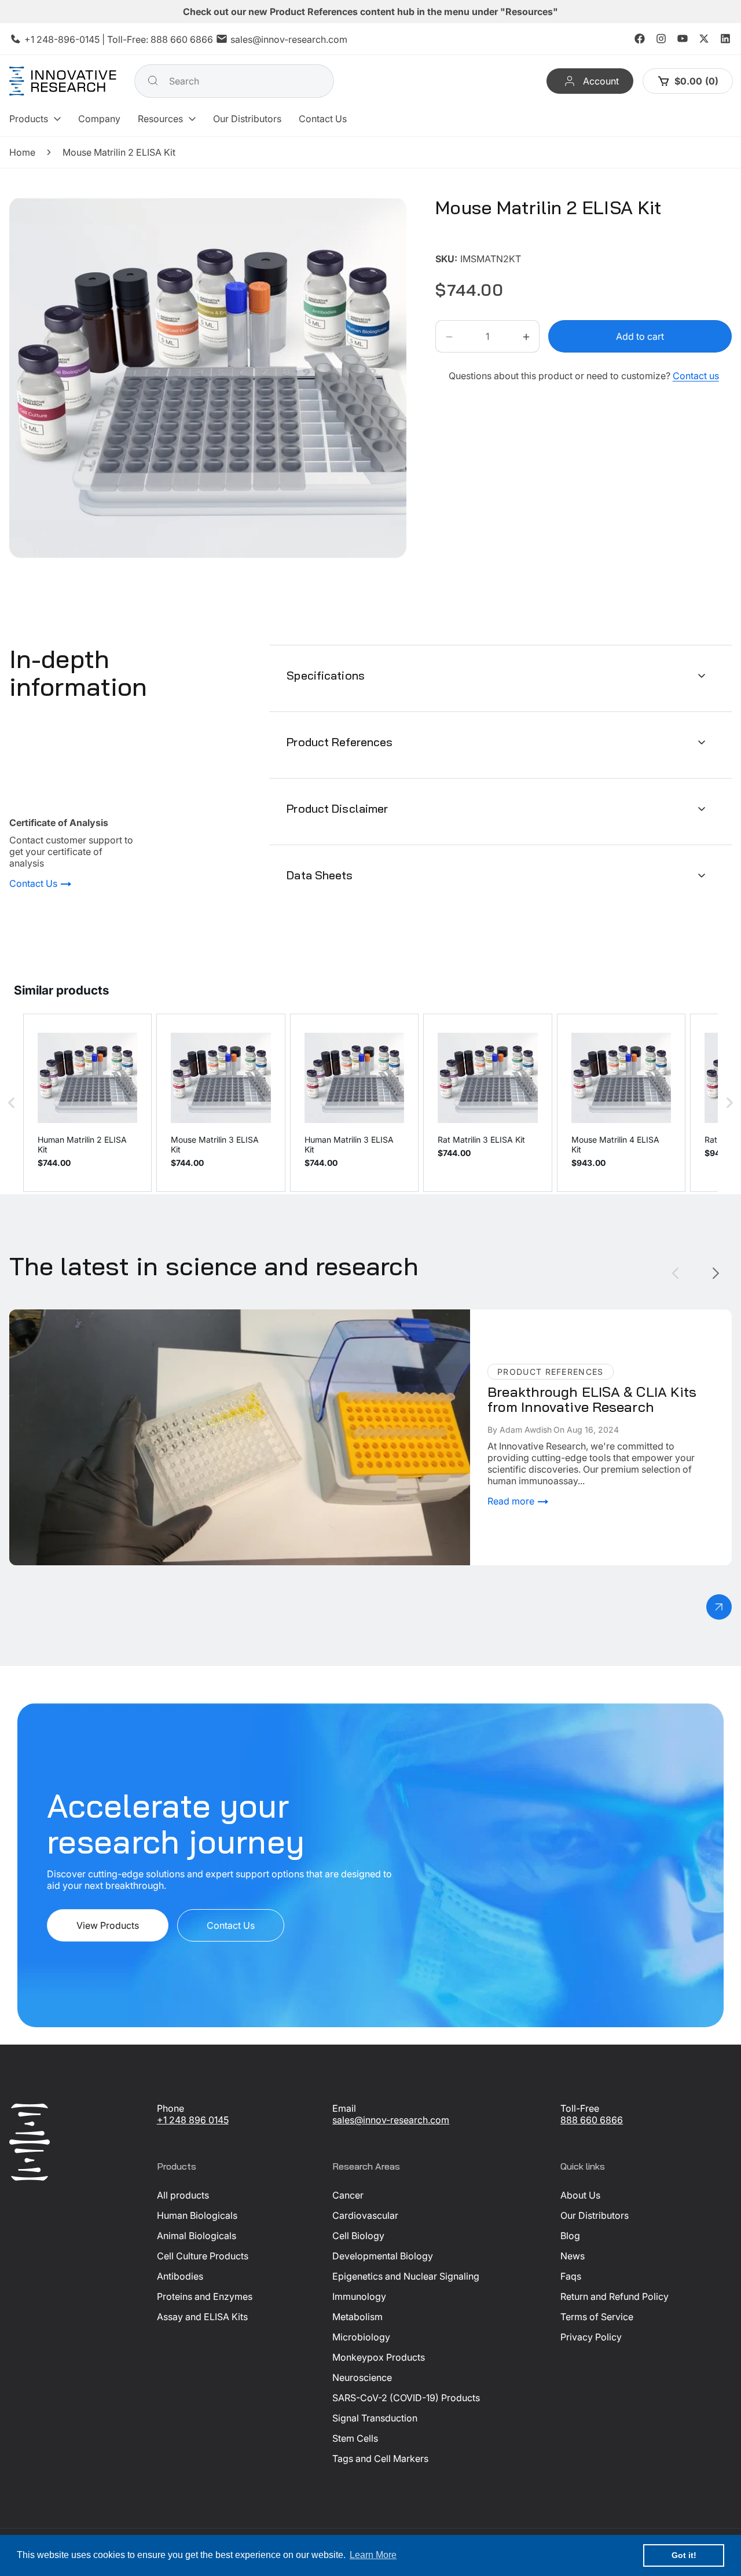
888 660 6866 (182, 39)
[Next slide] (716, 1273)
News (573, 2256)
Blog (570, 2236)
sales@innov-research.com (289, 39)
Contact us (696, 376)
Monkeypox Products (379, 2357)
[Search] (153, 80)
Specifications (326, 675)
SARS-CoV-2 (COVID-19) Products (406, 2398)
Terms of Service (597, 2317)
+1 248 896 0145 (193, 2120)
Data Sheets (320, 875)
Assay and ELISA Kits (202, 2317)
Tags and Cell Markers (380, 2458)
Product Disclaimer (337, 808)
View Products (108, 1926)
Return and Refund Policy (615, 2296)
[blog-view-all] (719, 1607)
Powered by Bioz (463, 242)
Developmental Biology (383, 2256)
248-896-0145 (68, 39)
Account (601, 81)
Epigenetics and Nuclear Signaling (406, 2276)
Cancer (348, 2195)
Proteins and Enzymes (205, 2296)
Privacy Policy (591, 2337)
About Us (580, 2195)
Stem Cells (355, 2438)
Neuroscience (362, 2377)
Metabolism (357, 2317)
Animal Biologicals (197, 2236)
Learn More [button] (373, 2555)
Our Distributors (595, 2215)
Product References (340, 742)
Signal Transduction (375, 2418)
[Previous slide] (675, 1273)
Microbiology (361, 2337)
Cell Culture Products (203, 2256)
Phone (170, 2108)
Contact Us (34, 884)
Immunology (359, 2296)
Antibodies (180, 2276)
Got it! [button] (684, 2555)
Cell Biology (358, 2236)
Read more (512, 1501)
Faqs (571, 2276)
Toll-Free (580, 2108)
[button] (35, 119)
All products (183, 2195)
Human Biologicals (197, 2215)
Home (22, 152)
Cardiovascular (365, 2215)
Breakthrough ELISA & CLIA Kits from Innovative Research (133, 1315)
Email (344, 2108)
